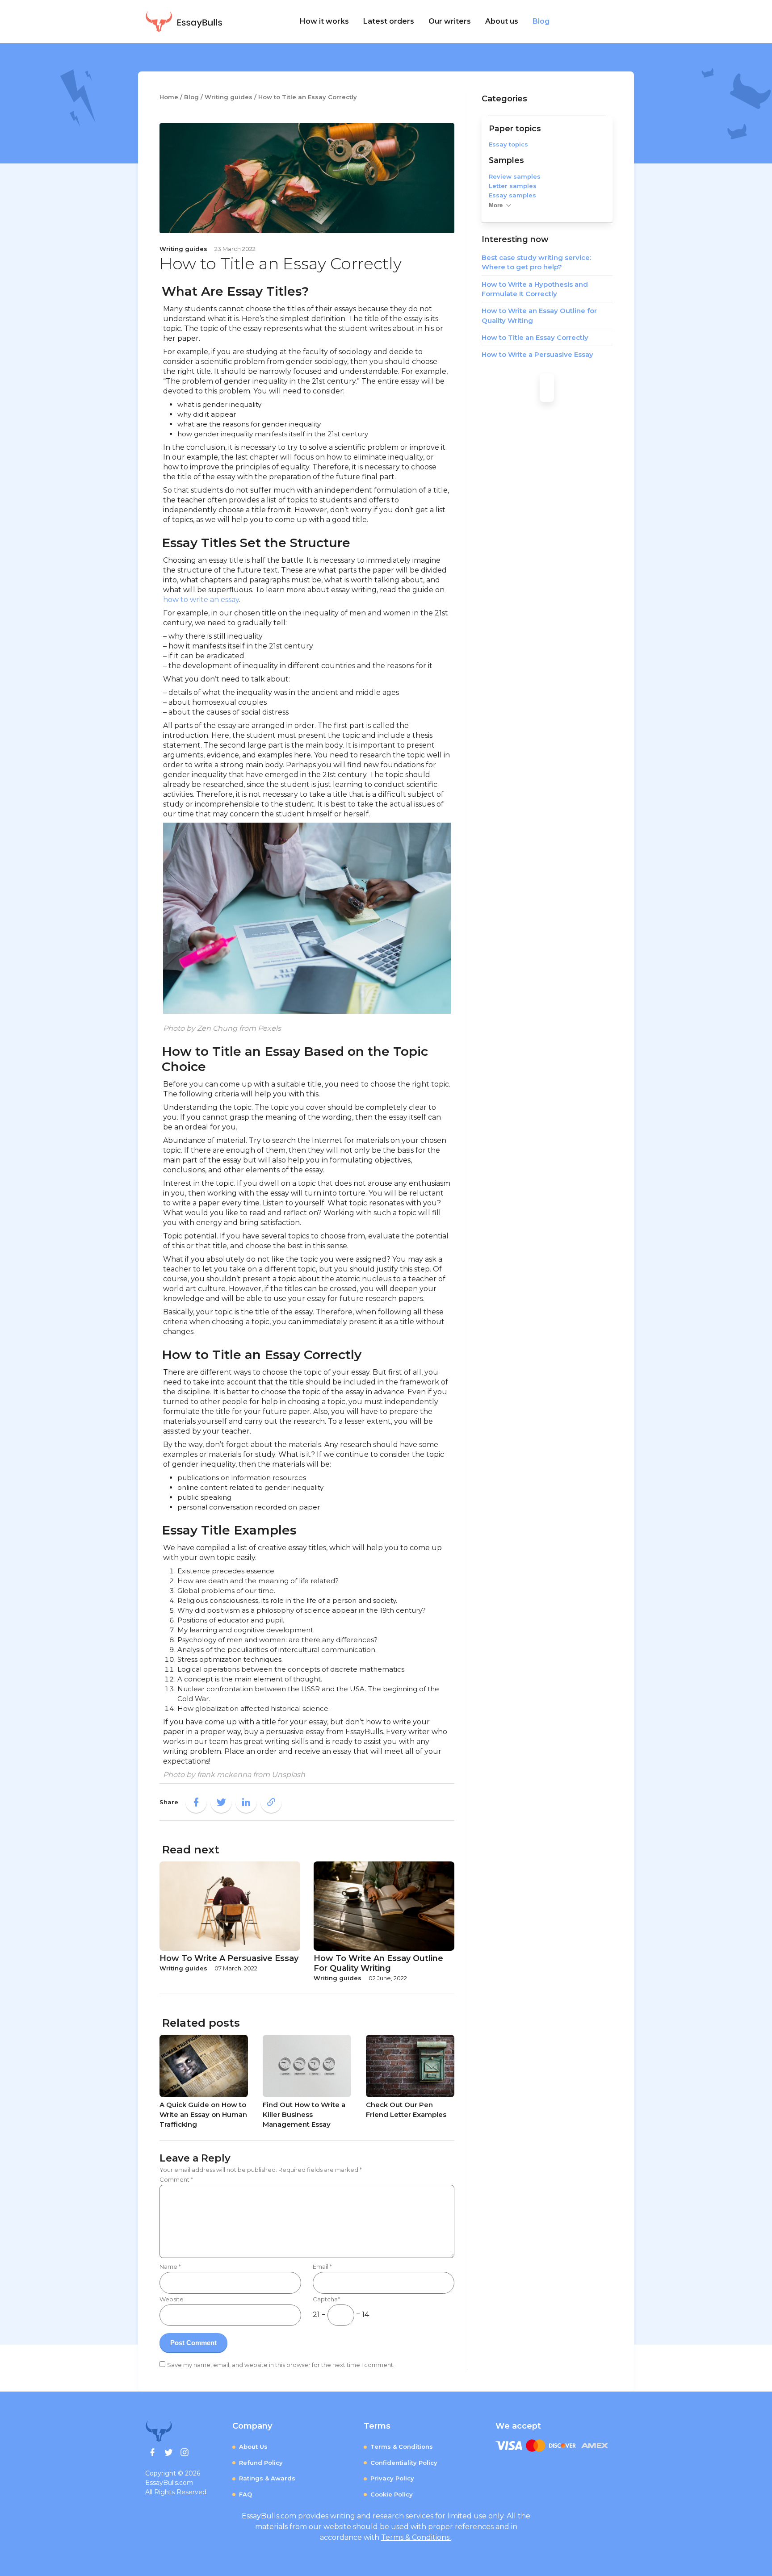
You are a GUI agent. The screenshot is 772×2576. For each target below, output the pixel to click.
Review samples (515, 176)
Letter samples (513, 186)
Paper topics (515, 128)
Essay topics (508, 144)
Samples (506, 160)
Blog (541, 21)
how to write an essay (201, 600)
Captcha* (326, 2299)
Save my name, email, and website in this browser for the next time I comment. (281, 2365)
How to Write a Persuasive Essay (537, 354)
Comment (176, 2179)
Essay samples (512, 195)
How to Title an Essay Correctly (535, 337)
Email (322, 2267)
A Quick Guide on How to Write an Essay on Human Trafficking (203, 2114)
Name (170, 2267)
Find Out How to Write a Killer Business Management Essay (304, 2114)
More (496, 205)
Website (172, 2299)
